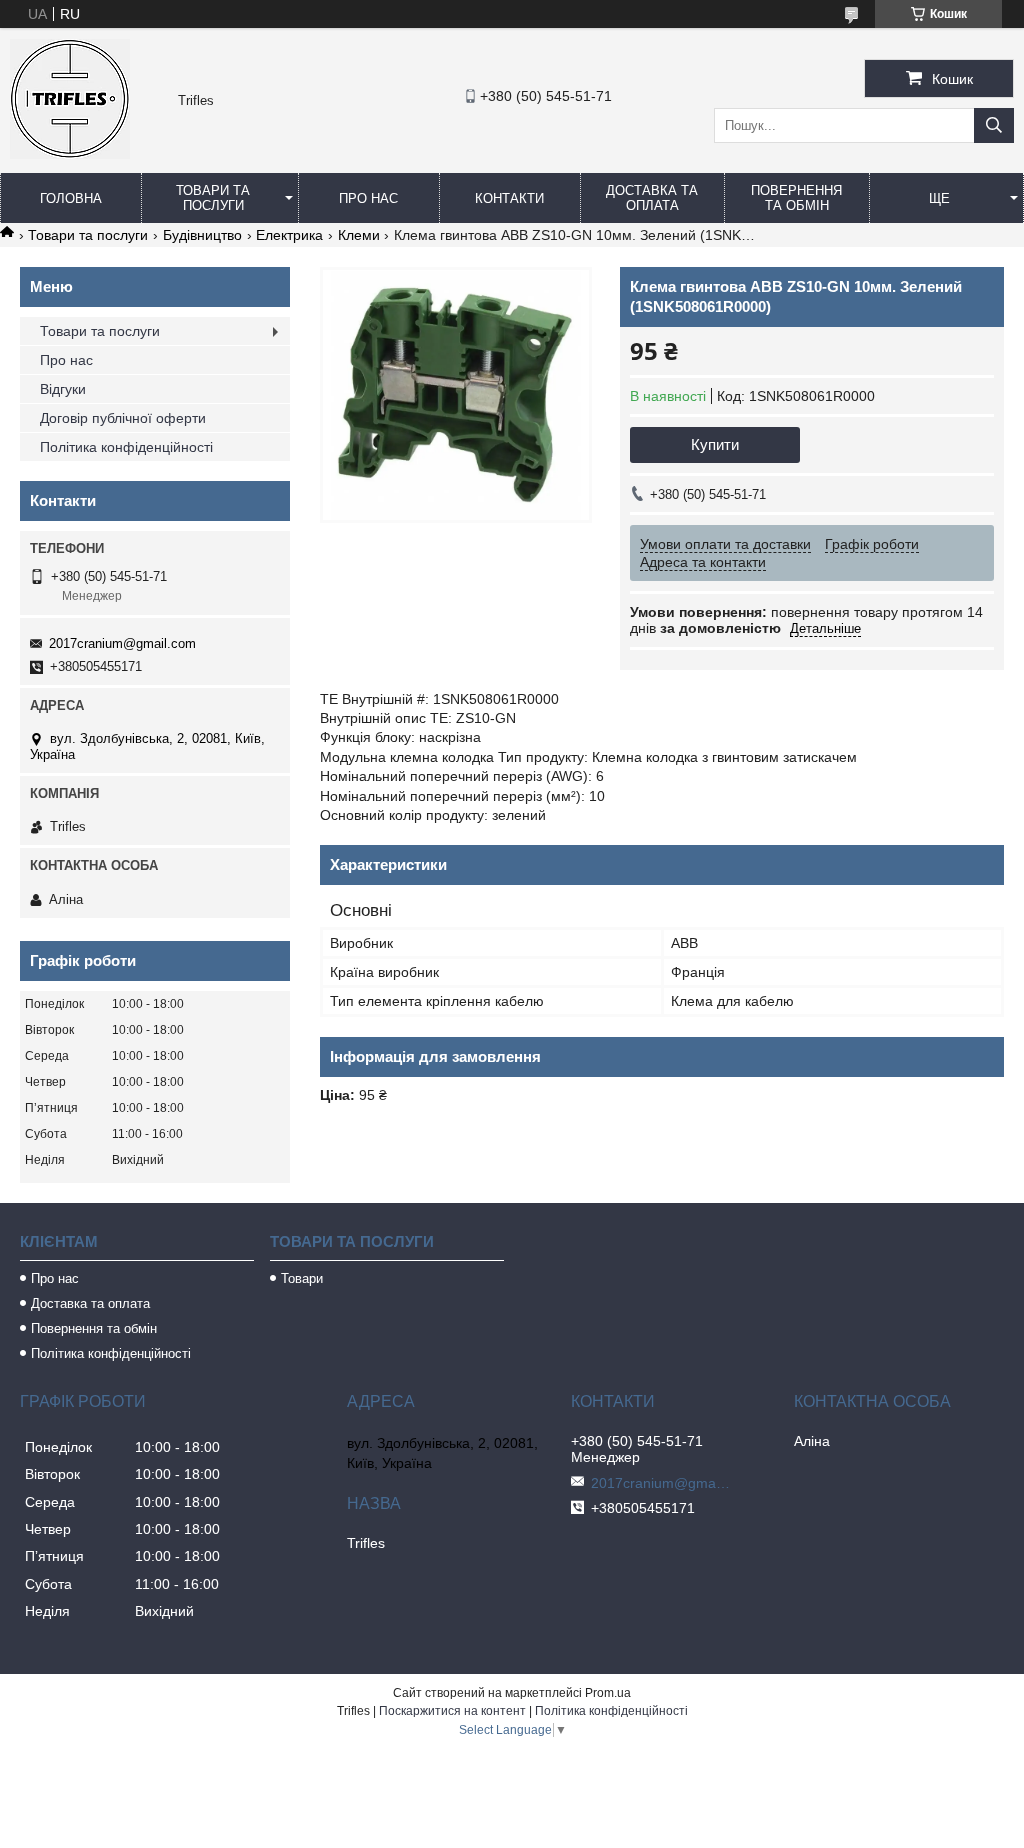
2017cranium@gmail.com (122, 643)
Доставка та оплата (652, 198)
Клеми (359, 235)
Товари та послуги (213, 198)
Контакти (509, 198)
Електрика (289, 235)
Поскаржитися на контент (452, 1711)
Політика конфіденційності (126, 447)
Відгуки (63, 389)
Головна (71, 198)
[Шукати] (994, 125)
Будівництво (202, 235)
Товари (302, 1278)
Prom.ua (608, 1693)
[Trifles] (70, 154)
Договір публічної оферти (123, 418)
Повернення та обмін (796, 198)
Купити (715, 444)
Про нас (368, 198)
